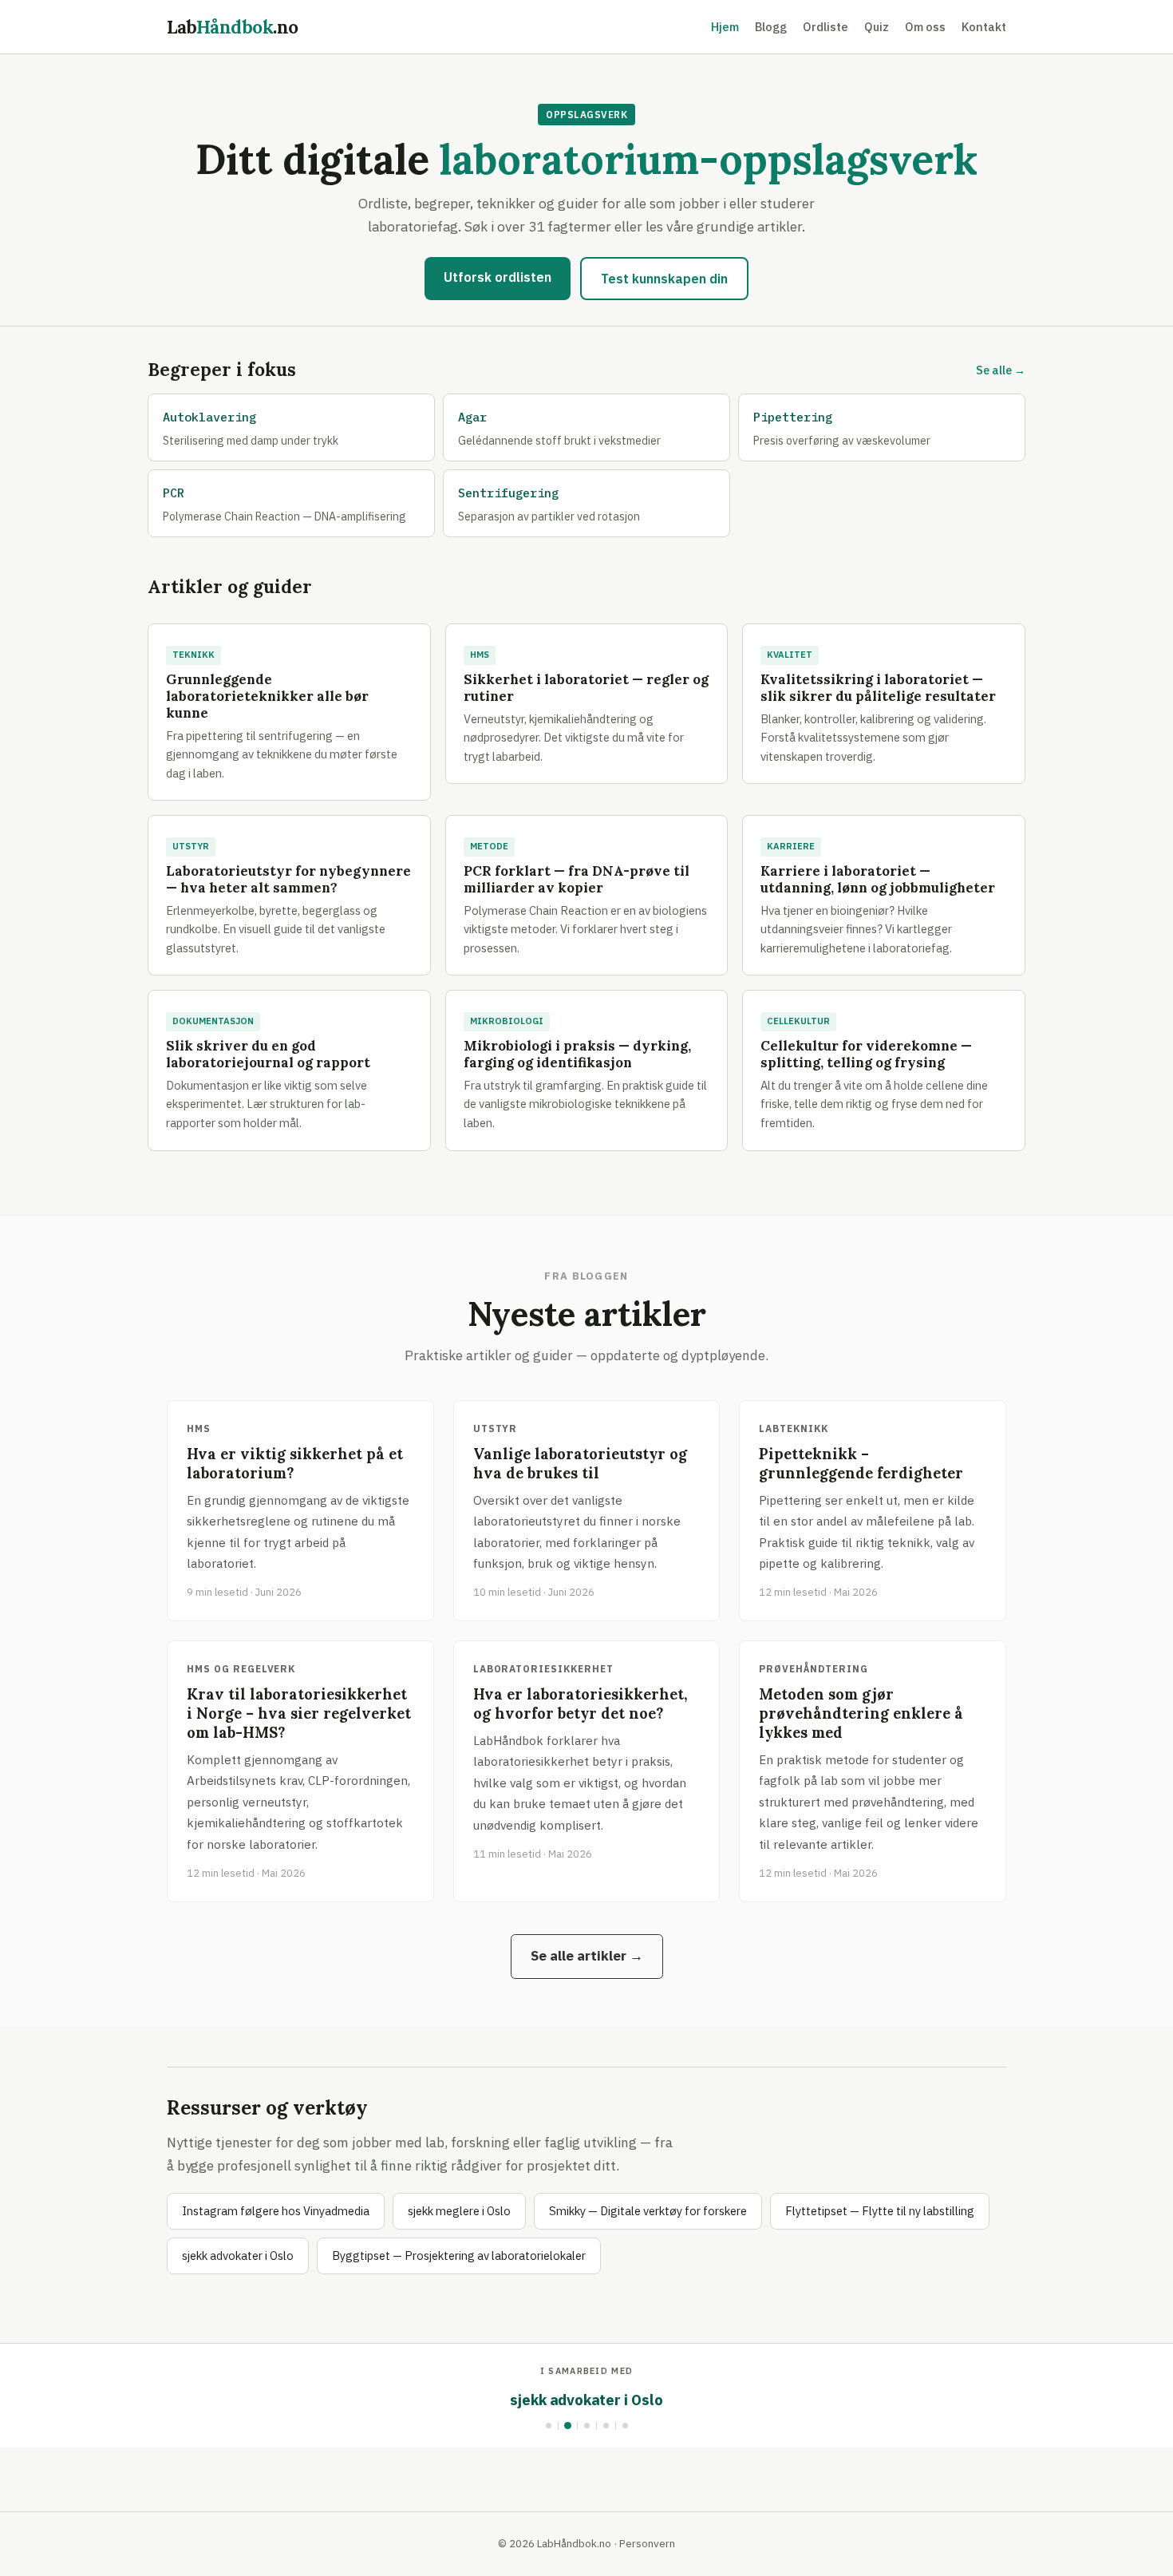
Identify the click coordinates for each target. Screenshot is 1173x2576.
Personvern (647, 2543)
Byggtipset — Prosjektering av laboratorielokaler (459, 2255)
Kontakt (984, 27)
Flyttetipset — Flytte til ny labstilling (880, 2211)
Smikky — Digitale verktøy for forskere (648, 2211)
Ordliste (825, 27)
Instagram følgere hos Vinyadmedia (276, 2211)
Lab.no (233, 27)
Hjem (725, 27)
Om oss (925, 27)
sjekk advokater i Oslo (238, 2255)
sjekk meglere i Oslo (459, 2211)
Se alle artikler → (587, 1956)
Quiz (877, 27)
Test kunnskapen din (664, 279)
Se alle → (1001, 370)
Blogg (771, 27)
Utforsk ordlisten (498, 277)
